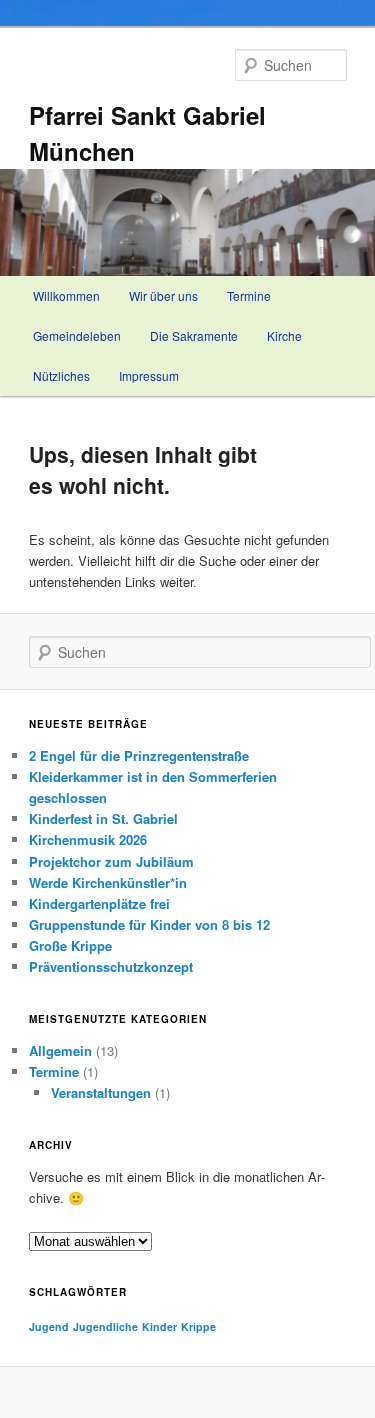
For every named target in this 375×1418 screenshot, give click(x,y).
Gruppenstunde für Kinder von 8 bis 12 (149, 924)
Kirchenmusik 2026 (88, 839)
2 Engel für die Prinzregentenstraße (139, 755)
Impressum (149, 375)
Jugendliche (105, 1326)
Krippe (198, 1326)
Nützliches (61, 375)
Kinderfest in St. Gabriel (103, 818)
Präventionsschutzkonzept (111, 966)
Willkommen (66, 295)
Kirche (284, 335)
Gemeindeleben (77, 335)
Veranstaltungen (101, 1092)
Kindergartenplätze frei (99, 903)
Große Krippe (70, 945)
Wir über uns (163, 295)
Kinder (159, 1326)
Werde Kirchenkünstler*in (108, 882)
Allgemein (60, 1050)
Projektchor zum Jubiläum (111, 861)
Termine (249, 295)
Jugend (49, 1326)
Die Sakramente (194, 335)
